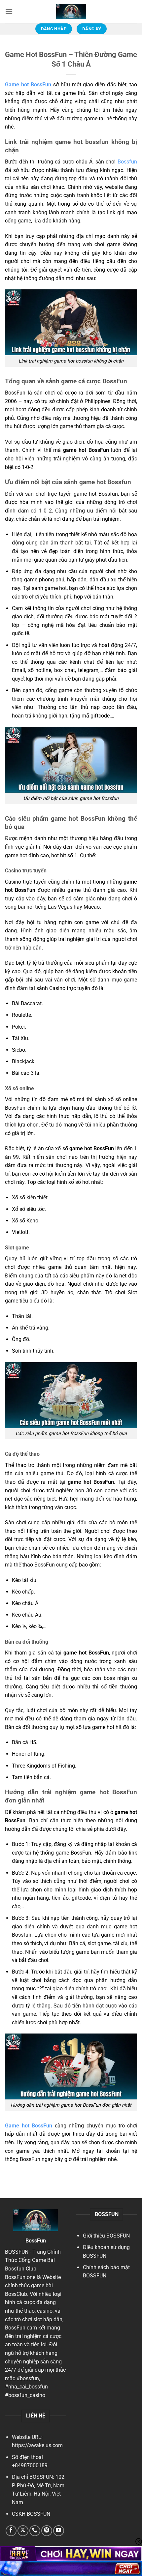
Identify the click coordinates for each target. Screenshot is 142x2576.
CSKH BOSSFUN (31, 2514)
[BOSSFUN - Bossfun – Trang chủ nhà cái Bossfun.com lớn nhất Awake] (71, 12)
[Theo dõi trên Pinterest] (47, 2531)
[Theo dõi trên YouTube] (59, 2531)
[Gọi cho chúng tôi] (35, 2531)
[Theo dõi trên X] (23, 2531)
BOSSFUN (17, 2252)
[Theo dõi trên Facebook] (11, 2531)
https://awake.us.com (37, 2445)
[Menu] (9, 11)
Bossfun (127, 162)
